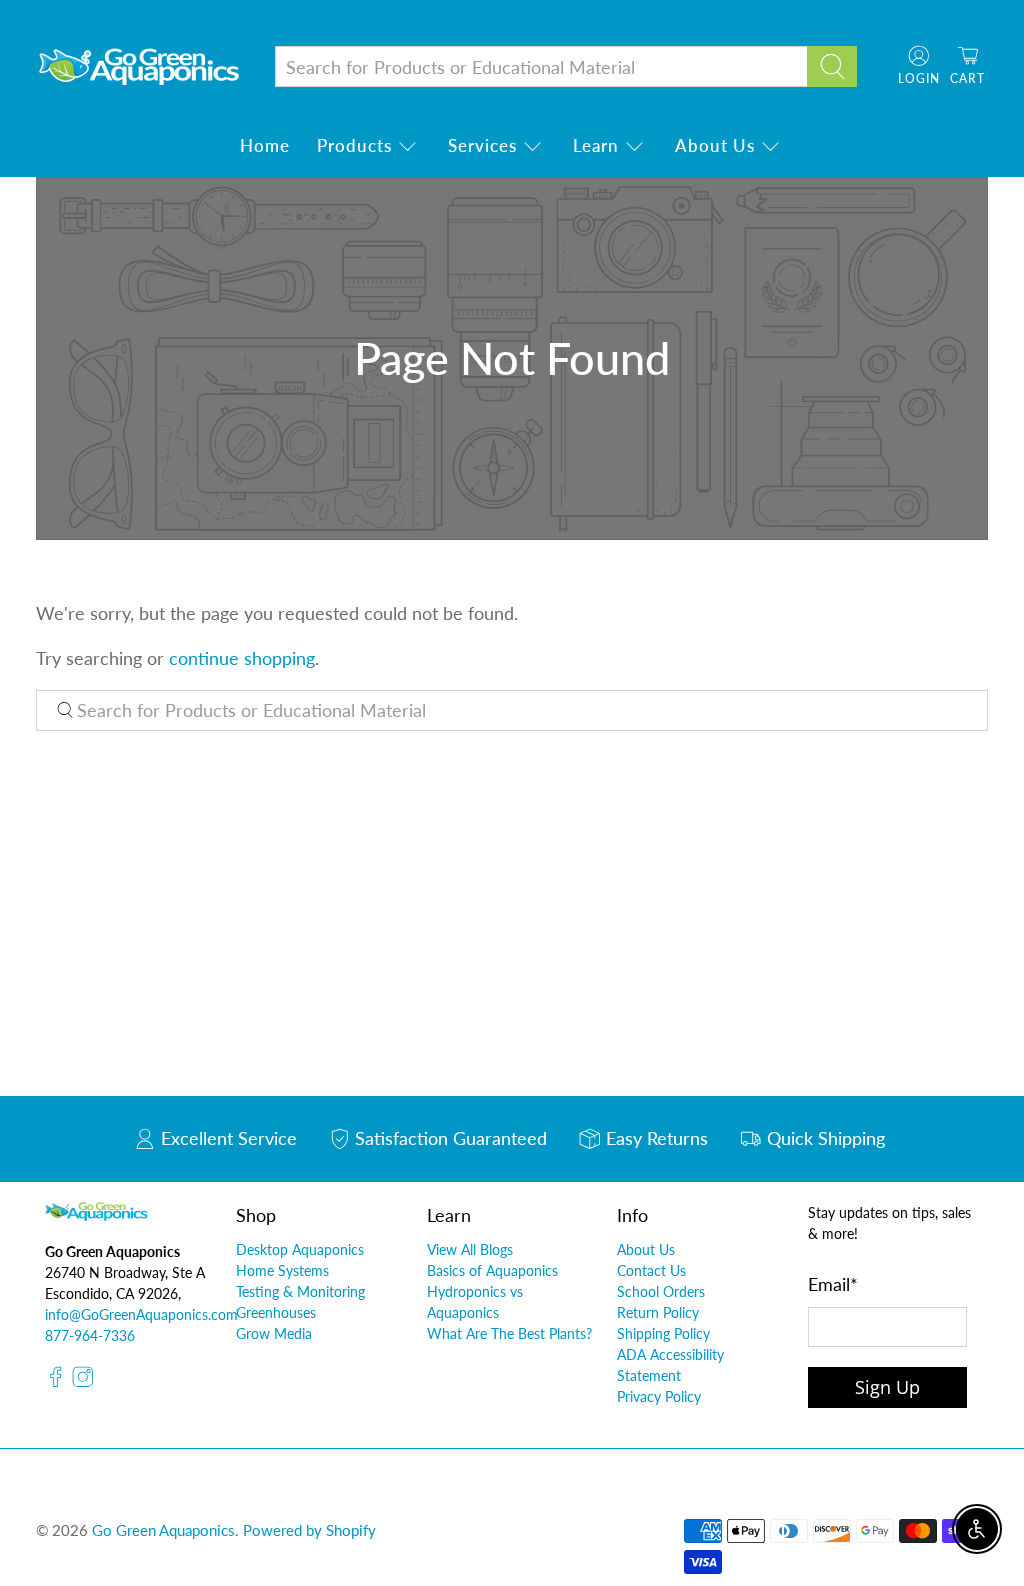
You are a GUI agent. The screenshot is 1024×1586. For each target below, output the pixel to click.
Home (265, 145)
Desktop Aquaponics (300, 1249)
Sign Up (887, 1387)
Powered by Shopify (309, 1530)
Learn (596, 145)
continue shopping (242, 658)
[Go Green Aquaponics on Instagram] (83, 1382)
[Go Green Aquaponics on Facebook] (56, 1382)
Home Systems (282, 1270)
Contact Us (651, 1270)
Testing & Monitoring (300, 1291)
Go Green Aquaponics (163, 1530)
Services (482, 145)
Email (833, 1284)
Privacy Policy (659, 1396)
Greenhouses (276, 1312)
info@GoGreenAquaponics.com (141, 1314)
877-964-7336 (90, 1335)
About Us (715, 145)
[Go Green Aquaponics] (139, 66)
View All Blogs (470, 1249)
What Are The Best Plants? (509, 1333)
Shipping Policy (663, 1333)
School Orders (661, 1291)
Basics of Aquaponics (492, 1270)
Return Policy (658, 1312)
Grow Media (274, 1333)
